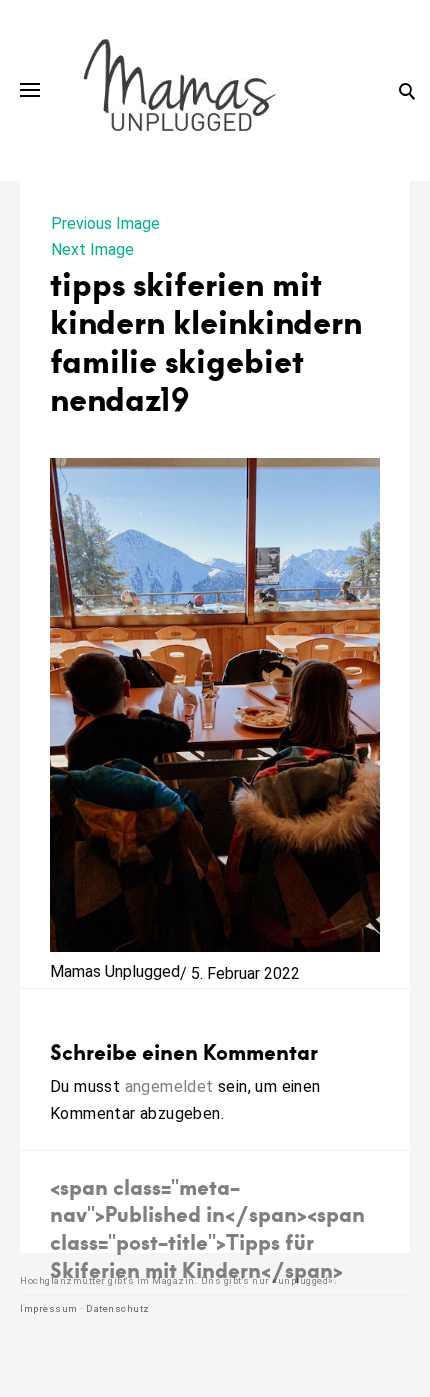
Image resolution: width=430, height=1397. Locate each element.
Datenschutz (118, 1308)
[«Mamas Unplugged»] (180, 90)
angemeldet (169, 1086)
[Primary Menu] (30, 90)
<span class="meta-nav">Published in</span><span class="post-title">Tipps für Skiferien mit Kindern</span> (207, 1228)
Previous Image (105, 223)
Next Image (92, 249)
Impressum (49, 1308)
